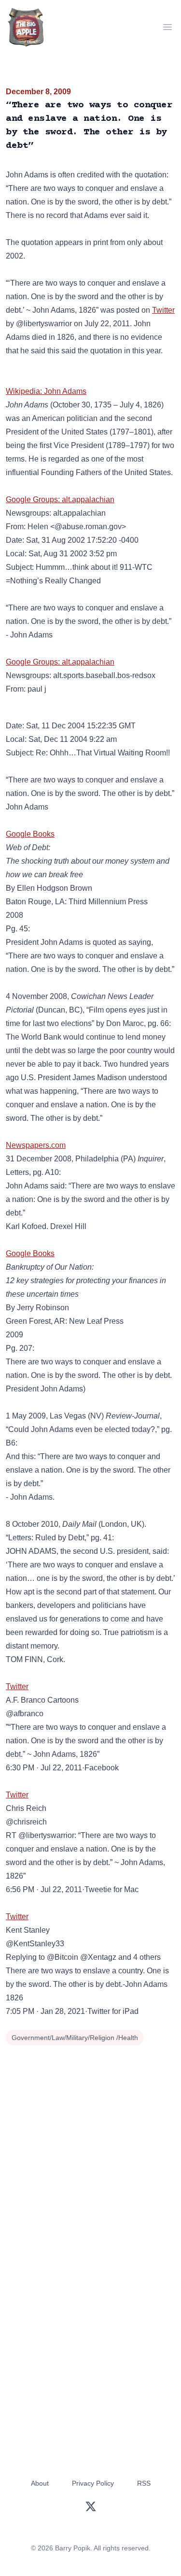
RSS (144, 2483)
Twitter (163, 310)
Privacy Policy (93, 2483)
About (40, 2483)
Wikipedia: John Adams (46, 391)
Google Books (30, 834)
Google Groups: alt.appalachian (60, 499)
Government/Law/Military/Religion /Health (75, 2038)
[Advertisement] (90, 2144)
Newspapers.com (36, 1145)
